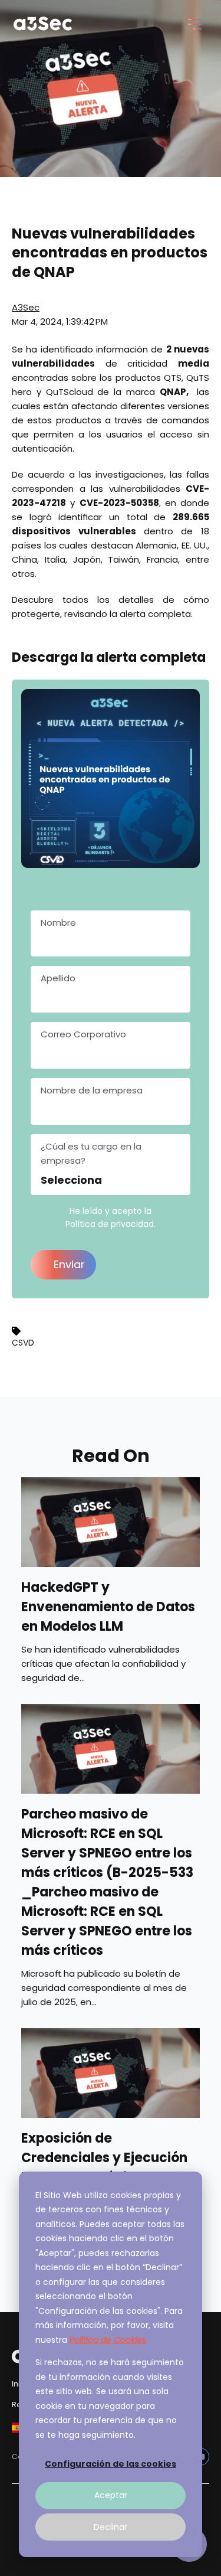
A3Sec (26, 307)
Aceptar (111, 2495)
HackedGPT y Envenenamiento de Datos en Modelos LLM (108, 1607)
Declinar (111, 2527)
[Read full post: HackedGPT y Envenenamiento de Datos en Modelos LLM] (111, 1522)
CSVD (23, 1343)
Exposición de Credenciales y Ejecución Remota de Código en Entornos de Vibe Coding (104, 2167)
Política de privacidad (110, 1224)
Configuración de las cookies (111, 2464)
